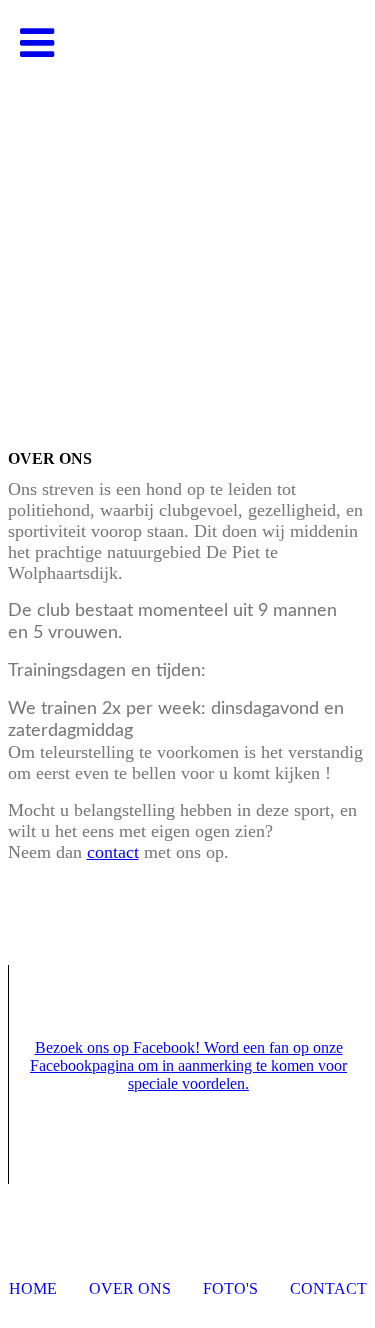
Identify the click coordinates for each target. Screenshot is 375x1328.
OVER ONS (130, 1288)
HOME (33, 1288)
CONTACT (328, 1288)
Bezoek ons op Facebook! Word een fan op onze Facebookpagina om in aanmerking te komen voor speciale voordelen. (188, 1065)
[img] (187, 200)
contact (113, 852)
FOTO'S (230, 1288)
